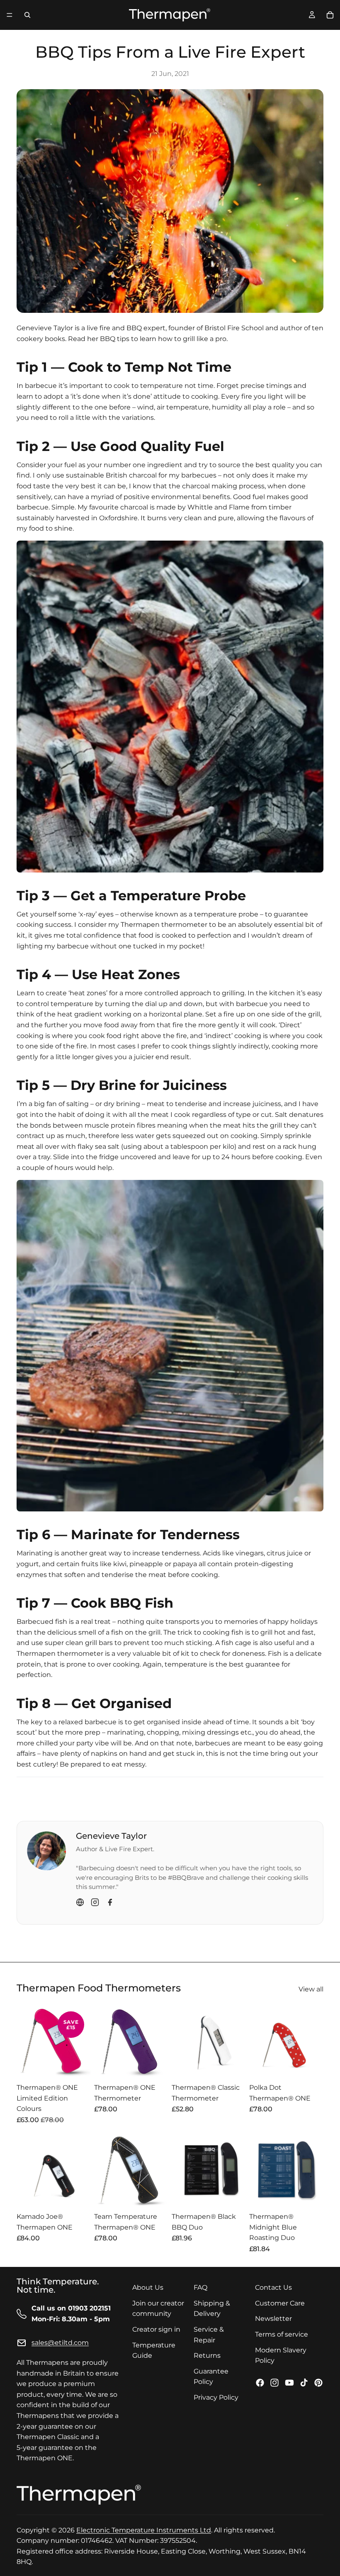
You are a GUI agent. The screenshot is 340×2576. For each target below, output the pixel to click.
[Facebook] (110, 1902)
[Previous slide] (26, 2042)
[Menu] (10, 15)
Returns (207, 2355)
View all (311, 1989)
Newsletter (273, 2319)
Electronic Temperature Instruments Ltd (144, 2530)
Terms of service (282, 2334)
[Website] (80, 1902)
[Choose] (78, 2066)
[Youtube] (289, 2383)
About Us (148, 2287)
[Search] (27, 15)
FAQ (200, 2287)
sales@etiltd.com (60, 2343)
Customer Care (280, 2303)
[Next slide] (82, 2042)
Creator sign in (156, 2329)
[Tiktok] (304, 2383)
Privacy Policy (216, 2397)
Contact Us (273, 2287)
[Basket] (330, 15)
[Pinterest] (318, 2383)
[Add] (78, 2195)
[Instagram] (95, 1902)
